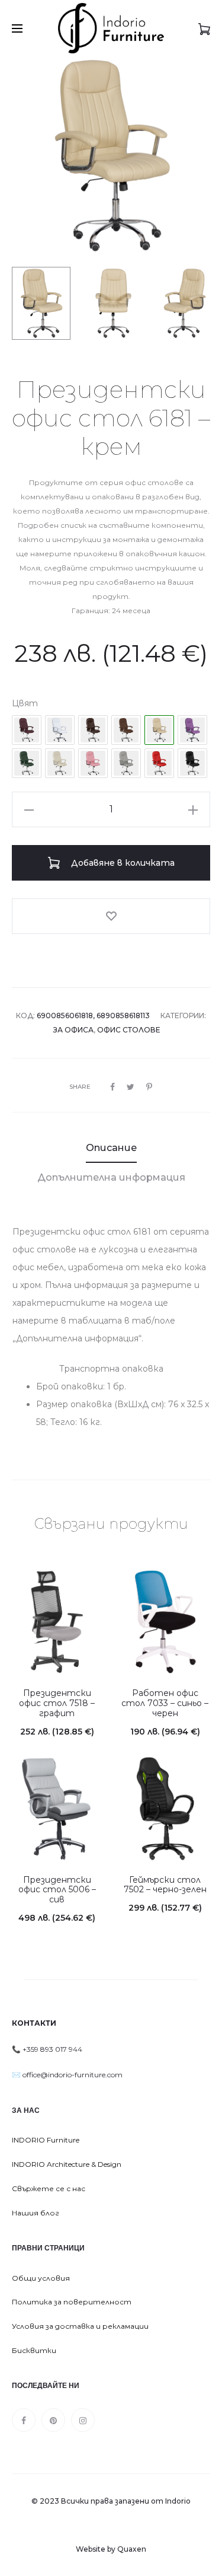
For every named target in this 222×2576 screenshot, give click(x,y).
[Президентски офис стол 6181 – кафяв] (126, 730)
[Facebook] (24, 2420)
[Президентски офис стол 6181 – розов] (93, 763)
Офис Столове (129, 1030)
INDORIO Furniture (46, 2140)
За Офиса (73, 1030)
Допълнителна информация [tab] (111, 1177)
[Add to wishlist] (111, 916)
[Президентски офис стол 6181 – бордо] (27, 730)
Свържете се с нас (49, 2188)
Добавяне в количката (122, 863)
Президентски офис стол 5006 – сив (57, 1890)
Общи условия (41, 2278)
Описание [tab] (111, 1148)
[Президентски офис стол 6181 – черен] (192, 763)
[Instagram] (83, 2420)
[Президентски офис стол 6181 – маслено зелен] (27, 763)
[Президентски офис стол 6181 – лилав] (192, 730)
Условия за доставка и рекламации (80, 2326)
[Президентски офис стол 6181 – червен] (159, 763)
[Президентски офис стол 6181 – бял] (60, 730)
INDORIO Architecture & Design (67, 2164)
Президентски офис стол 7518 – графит (57, 1703)
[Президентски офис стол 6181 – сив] (126, 763)
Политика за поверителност (72, 2302)
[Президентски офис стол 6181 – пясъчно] (60, 763)
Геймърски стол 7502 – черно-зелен (165, 1885)
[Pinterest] (53, 2420)
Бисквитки (34, 2350)
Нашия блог (36, 2213)
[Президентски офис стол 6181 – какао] (93, 730)
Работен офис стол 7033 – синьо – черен (165, 1703)
